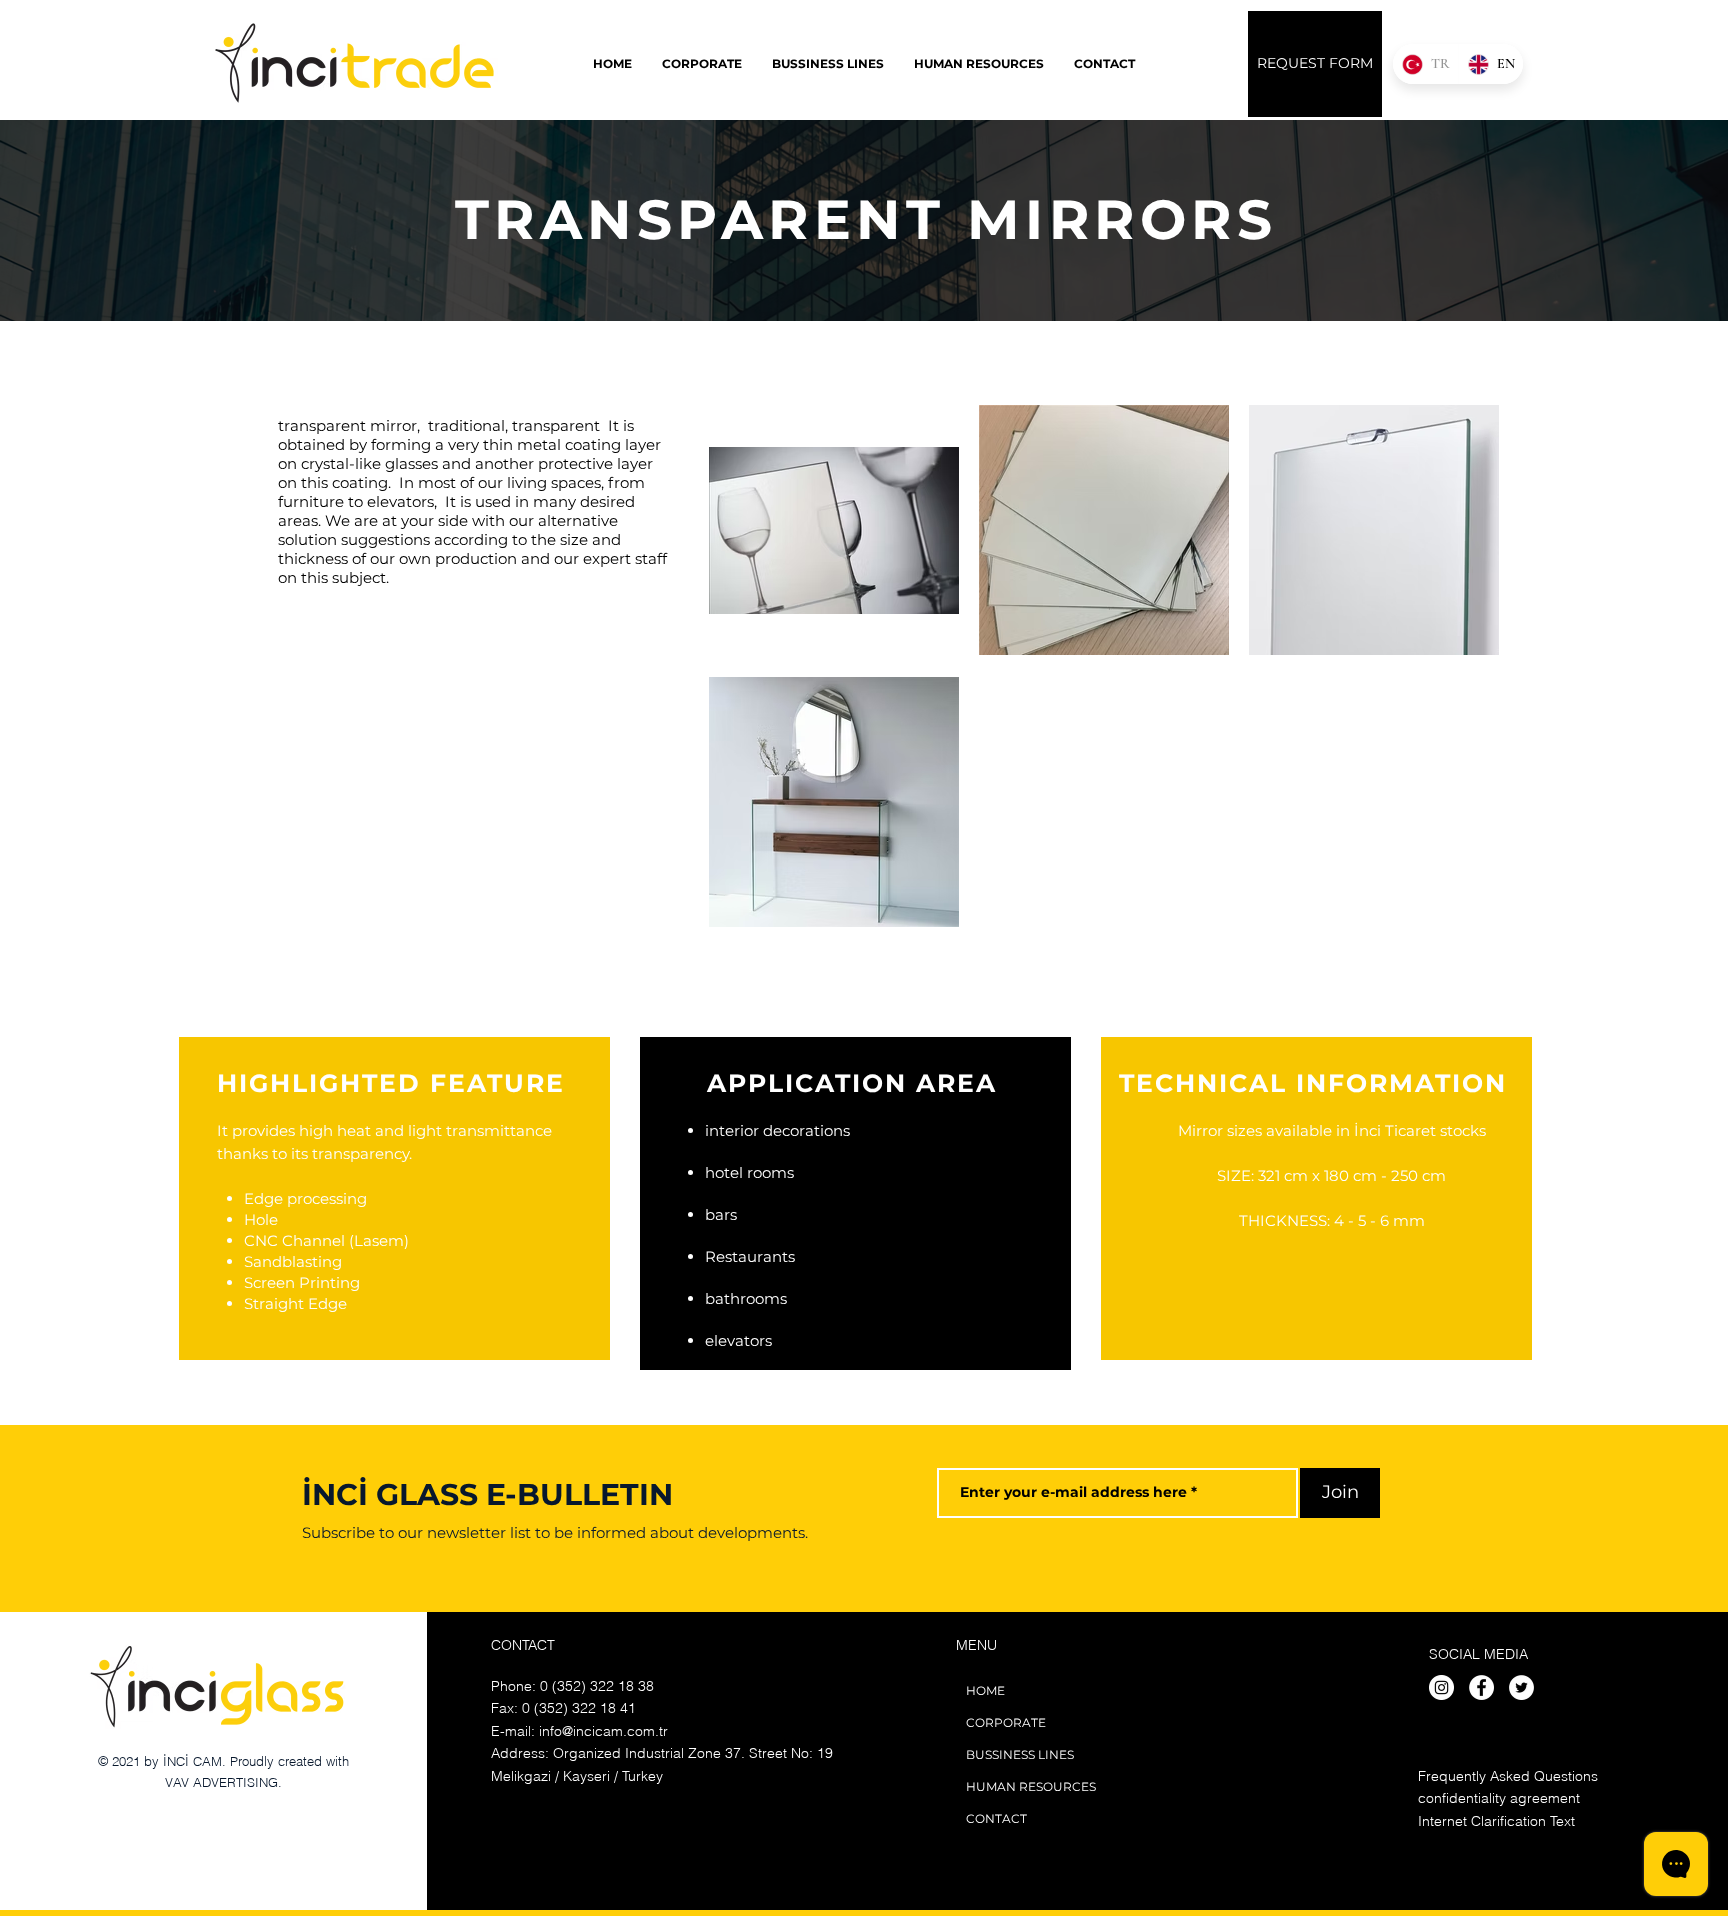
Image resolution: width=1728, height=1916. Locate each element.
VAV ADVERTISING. (223, 1782)
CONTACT (996, 1818)
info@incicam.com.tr (603, 1731)
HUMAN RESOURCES (1031, 1786)
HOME (985, 1690)
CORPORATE (1006, 1722)
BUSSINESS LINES (1020, 1754)
